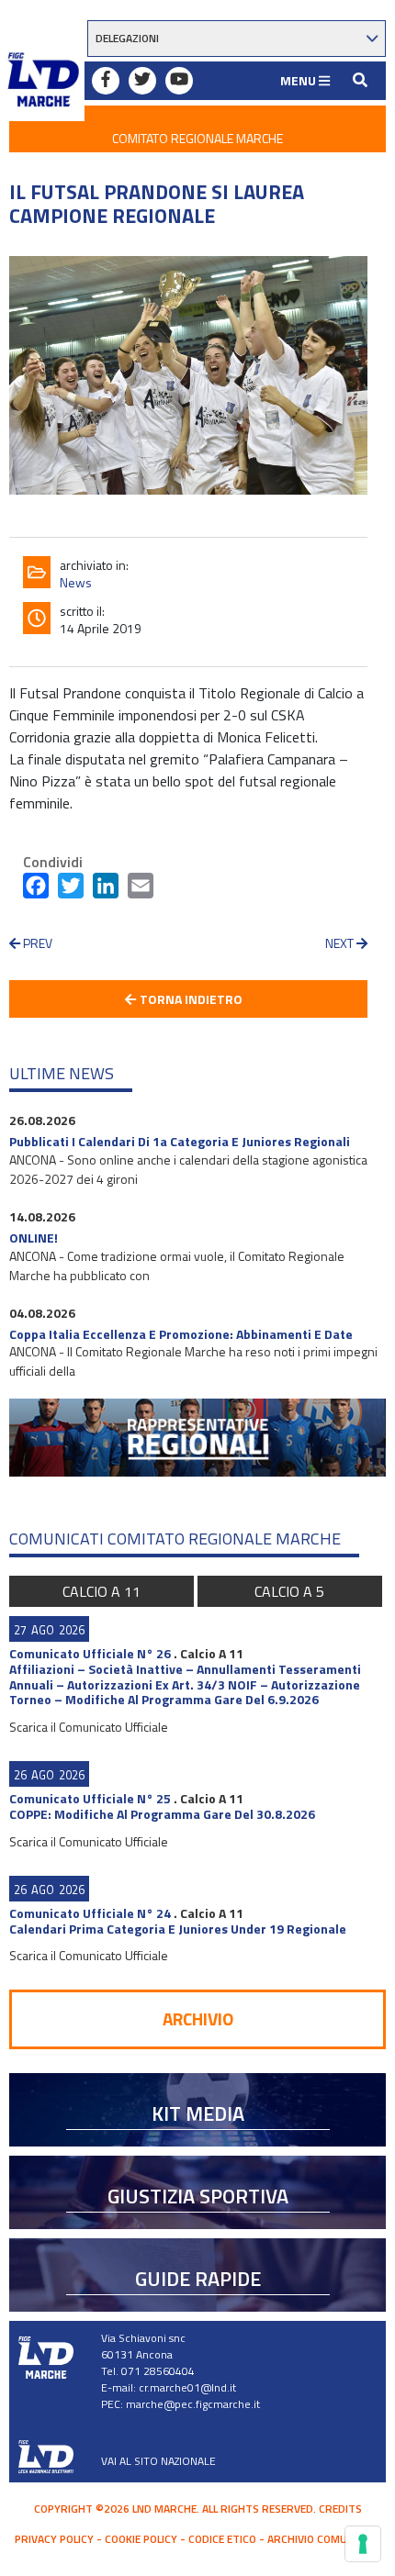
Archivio (198, 2018)
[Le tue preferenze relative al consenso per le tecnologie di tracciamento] (363, 2544)
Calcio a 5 (289, 1591)
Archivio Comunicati (324, 2539)
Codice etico (222, 2539)
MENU (299, 80)
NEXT (341, 943)
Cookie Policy (141, 2539)
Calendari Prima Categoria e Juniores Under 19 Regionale (178, 1929)
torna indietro (190, 999)
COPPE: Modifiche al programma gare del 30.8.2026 (162, 1814)
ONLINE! (34, 1238)
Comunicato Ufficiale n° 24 (90, 1913)
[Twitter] (71, 889)
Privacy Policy (54, 2539)
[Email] (141, 889)
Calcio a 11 (102, 1591)
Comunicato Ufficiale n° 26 (90, 1653)
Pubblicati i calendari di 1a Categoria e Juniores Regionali (180, 1141)
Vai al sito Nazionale (158, 2461)
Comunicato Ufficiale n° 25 (90, 1798)
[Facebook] (36, 889)
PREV (36, 943)
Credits (340, 2509)
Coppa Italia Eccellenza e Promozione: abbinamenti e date (181, 1334)
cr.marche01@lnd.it (187, 2387)
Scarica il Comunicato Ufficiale (89, 1727)
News (76, 582)
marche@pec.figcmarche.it (193, 2404)
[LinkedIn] (106, 889)
